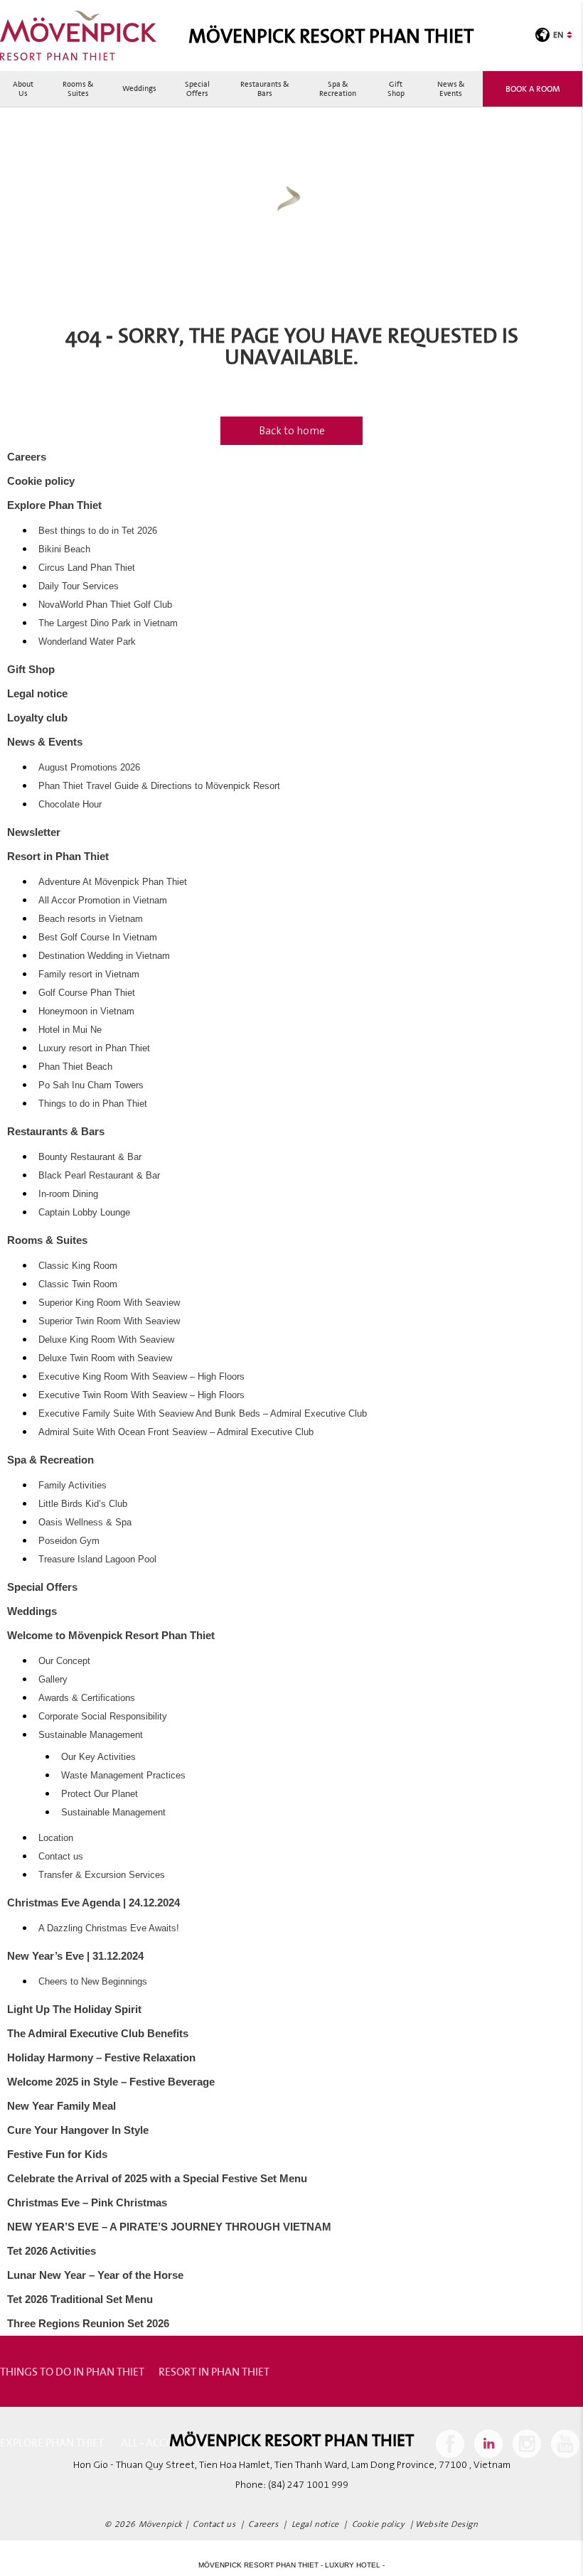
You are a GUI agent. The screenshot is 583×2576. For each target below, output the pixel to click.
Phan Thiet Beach (75, 1067)
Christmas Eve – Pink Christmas (87, 2202)
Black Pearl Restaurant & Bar (99, 1176)
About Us (23, 88)
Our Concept (64, 1661)
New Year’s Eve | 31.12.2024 (75, 1956)
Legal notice (37, 693)
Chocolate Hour (70, 805)
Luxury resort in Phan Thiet (94, 1048)
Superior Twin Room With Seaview (109, 1321)
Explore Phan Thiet (54, 505)
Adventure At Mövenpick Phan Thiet (113, 882)
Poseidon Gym (69, 1541)
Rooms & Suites (78, 88)
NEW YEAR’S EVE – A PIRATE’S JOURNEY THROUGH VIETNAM (169, 2227)
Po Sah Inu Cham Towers (91, 1085)
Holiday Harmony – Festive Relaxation (101, 2057)
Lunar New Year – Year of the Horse (95, 2275)
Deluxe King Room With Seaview (106, 1340)
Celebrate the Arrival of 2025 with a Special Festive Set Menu (157, 2178)
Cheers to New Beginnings (93, 1982)
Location (56, 1838)
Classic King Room (78, 1266)
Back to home (292, 431)
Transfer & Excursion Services (102, 1875)
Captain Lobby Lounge (84, 1213)
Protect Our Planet (100, 1794)
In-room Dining (68, 1194)
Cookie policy (41, 481)
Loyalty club (37, 718)
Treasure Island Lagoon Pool (97, 1560)
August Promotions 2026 (89, 768)
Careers (27, 457)
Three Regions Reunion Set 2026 (88, 2323)
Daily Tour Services (79, 586)
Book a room (533, 88)
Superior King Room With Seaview (109, 1303)
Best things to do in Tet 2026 (98, 531)
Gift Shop (396, 88)
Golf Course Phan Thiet (87, 993)
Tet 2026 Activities (52, 2251)
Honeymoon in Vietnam (86, 1011)
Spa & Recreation (338, 88)
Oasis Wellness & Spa (85, 1523)
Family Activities (73, 1486)
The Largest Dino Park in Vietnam (108, 623)
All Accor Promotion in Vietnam (103, 901)
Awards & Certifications (87, 1698)
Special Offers (197, 88)
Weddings (139, 88)
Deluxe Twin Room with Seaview (105, 1358)
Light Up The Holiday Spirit (74, 2009)
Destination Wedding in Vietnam (104, 956)
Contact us (61, 1857)
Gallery (53, 1680)
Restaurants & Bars (265, 88)
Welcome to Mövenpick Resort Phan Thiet (111, 1635)
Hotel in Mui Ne (70, 1030)
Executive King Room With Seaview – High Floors (141, 1377)
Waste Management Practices (123, 1776)
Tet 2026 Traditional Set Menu (80, 2299)
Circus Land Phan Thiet (87, 568)
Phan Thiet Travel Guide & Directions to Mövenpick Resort (159, 786)
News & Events (451, 88)
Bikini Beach (64, 549)
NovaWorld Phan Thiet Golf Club (105, 605)
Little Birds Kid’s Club (83, 1504)
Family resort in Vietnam (89, 975)
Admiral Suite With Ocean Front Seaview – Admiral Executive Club (176, 1432)
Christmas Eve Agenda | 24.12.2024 (93, 1903)
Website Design (446, 2524)
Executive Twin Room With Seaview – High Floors (141, 1395)
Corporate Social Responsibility (103, 1717)
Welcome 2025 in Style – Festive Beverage (111, 2082)
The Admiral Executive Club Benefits (98, 2033)
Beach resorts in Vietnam (91, 919)
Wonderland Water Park (87, 642)
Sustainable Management (91, 1735)
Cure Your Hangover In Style (78, 2130)
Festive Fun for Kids (57, 2154)
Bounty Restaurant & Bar (90, 1157)
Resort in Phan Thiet (58, 856)
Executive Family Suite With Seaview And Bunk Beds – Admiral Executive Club (203, 1414)
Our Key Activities (98, 1757)
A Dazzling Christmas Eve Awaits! (109, 1928)
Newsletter (34, 832)
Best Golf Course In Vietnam (98, 938)
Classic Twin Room (78, 1284)
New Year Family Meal (61, 2106)
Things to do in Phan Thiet (93, 1104)
